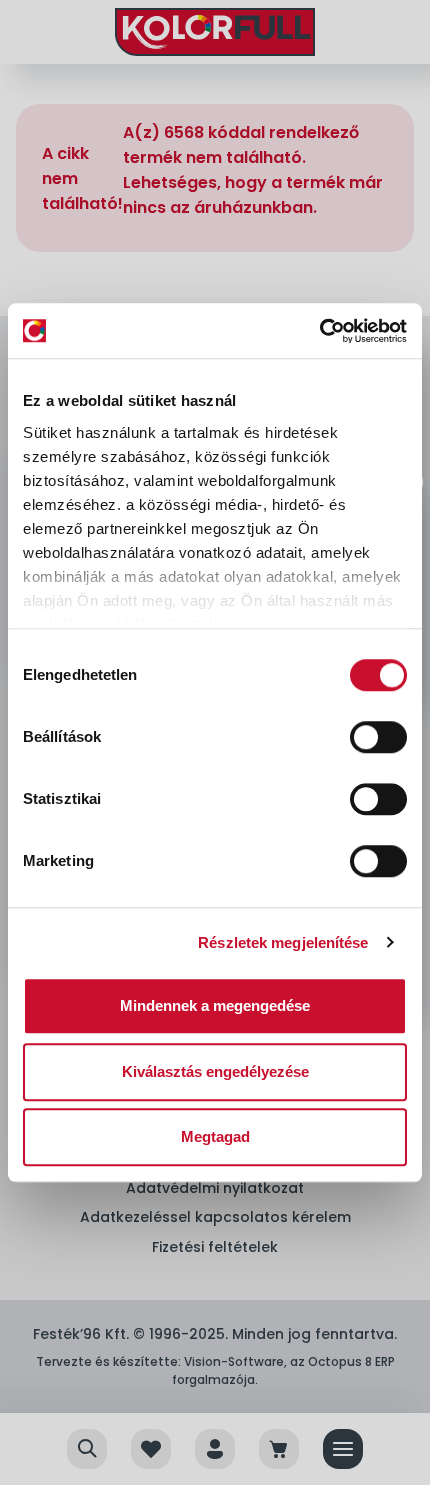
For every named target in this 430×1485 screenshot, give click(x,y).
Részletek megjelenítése (283, 942)
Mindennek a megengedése (215, 1005)
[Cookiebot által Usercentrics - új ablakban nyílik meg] (319, 331)
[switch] (378, 737)
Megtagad (215, 1136)
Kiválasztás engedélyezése (215, 1071)
